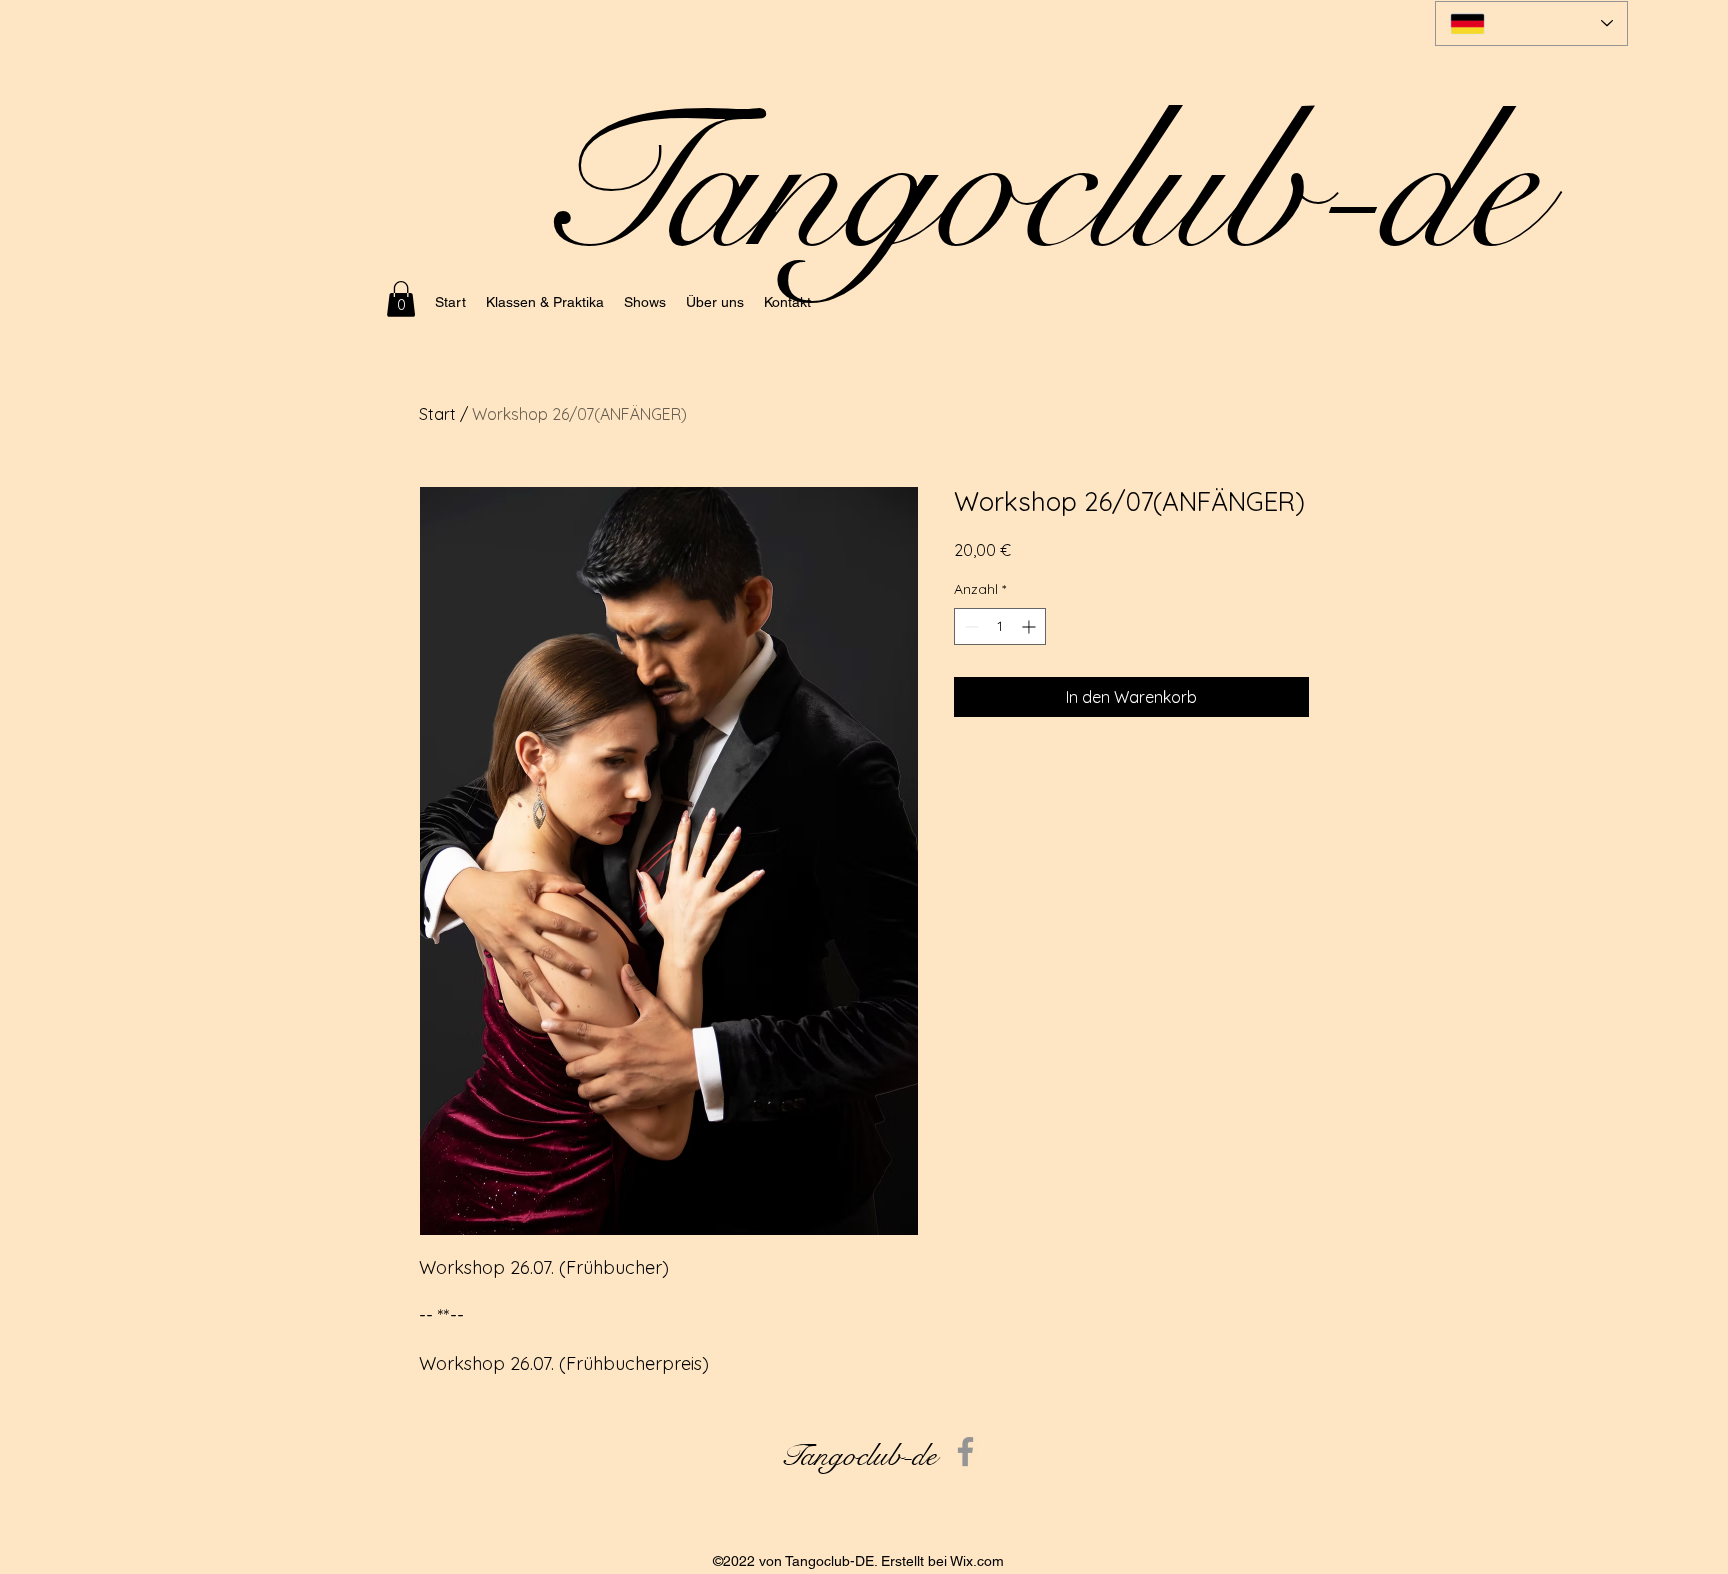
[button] (401, 299)
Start (437, 414)
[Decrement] (969, 626)
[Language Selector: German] (1531, 23)
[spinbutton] (1000, 626)
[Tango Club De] (965, 1451)
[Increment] (1030, 626)
